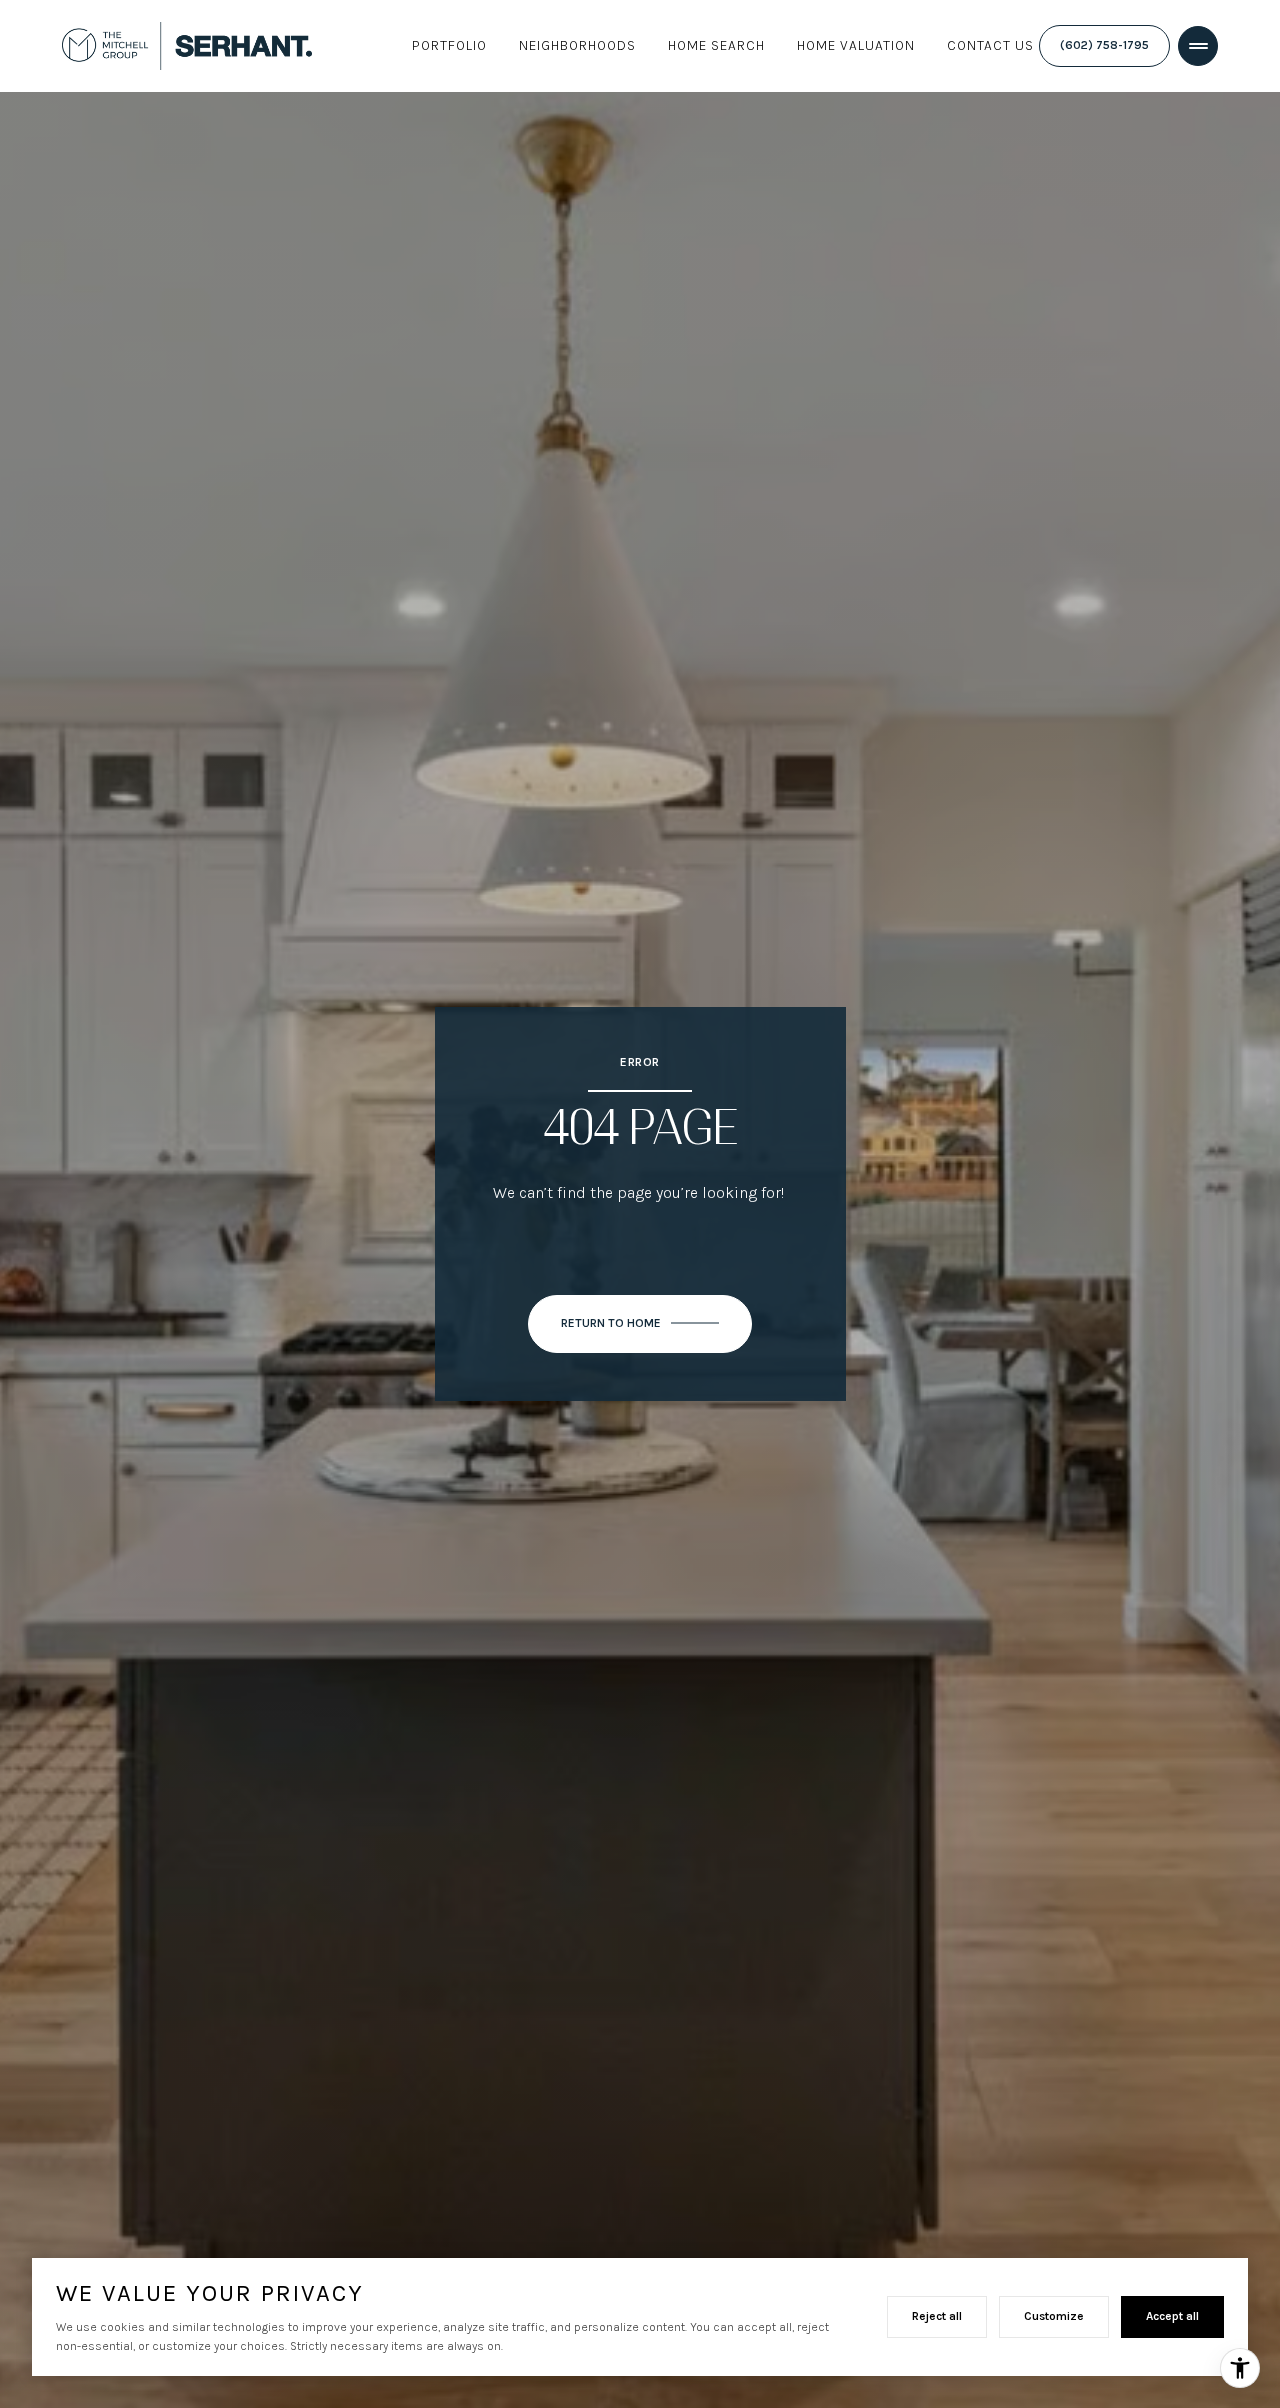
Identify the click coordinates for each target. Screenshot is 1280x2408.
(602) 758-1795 (1104, 46)
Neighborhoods (577, 45)
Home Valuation (856, 45)
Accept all (1172, 2316)
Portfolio (449, 45)
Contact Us (990, 45)
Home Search (716, 45)
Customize (1054, 2316)
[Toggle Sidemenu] (1198, 46)
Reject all (937, 2316)
